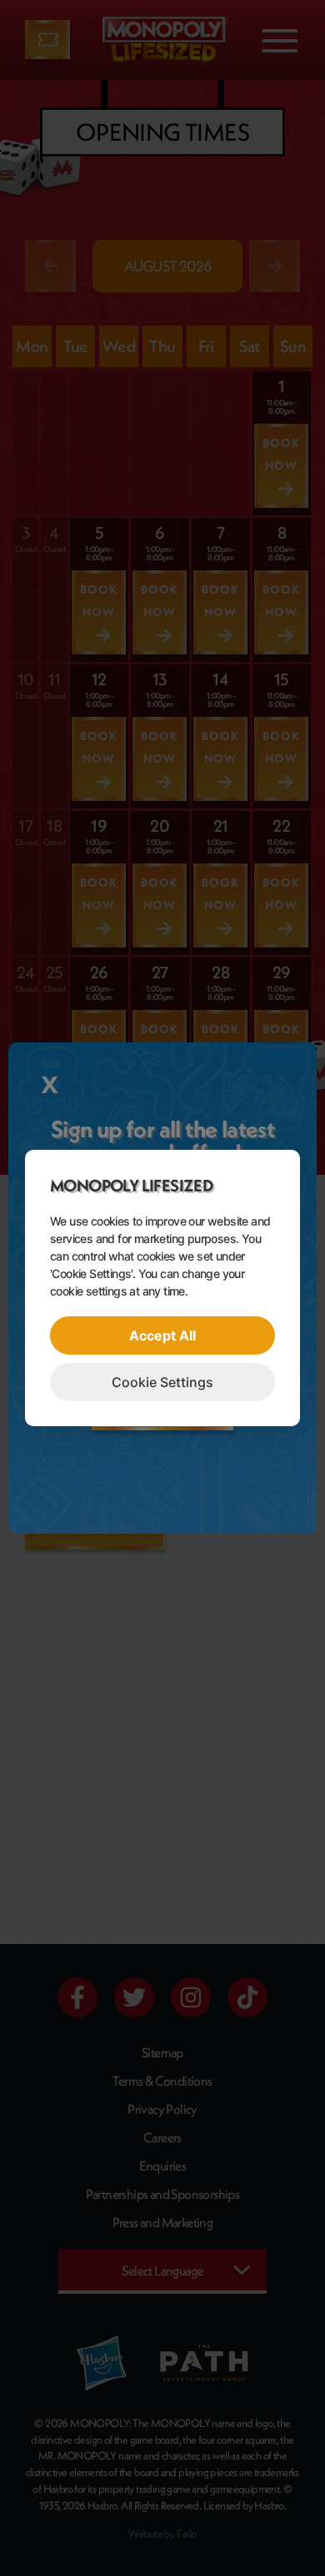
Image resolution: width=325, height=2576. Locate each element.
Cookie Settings (162, 1382)
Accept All (162, 1335)
